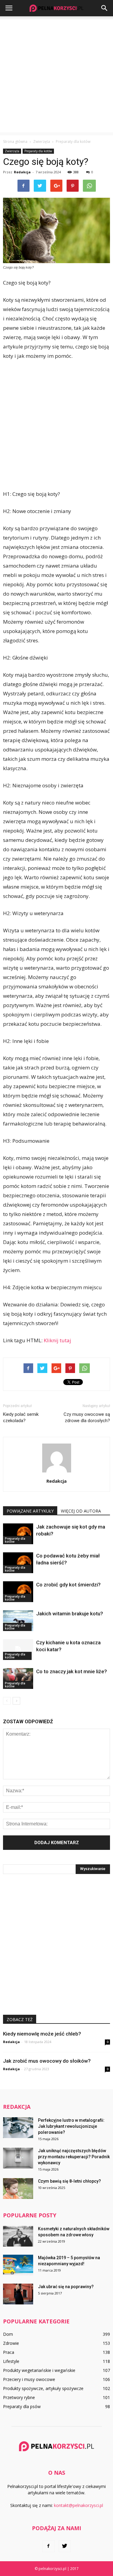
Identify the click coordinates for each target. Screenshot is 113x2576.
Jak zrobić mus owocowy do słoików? (47, 2061)
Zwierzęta (12, 151)
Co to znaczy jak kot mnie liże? (72, 1671)
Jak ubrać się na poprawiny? (66, 2287)
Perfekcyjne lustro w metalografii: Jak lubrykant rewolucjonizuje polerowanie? (71, 2126)
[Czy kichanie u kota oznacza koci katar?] (18, 1650)
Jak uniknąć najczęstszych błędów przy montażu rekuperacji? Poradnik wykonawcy (74, 2157)
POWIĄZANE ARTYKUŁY (30, 1511)
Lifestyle (11, 2361)
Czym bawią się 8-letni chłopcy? (69, 2181)
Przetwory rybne (19, 2397)
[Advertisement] (56, 76)
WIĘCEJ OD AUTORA (81, 1511)
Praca (9, 2352)
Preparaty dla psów (22, 2406)
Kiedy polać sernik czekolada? (21, 1417)
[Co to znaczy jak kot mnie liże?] (18, 1678)
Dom (8, 2334)
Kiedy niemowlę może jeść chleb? (42, 2034)
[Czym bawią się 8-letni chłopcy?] (18, 2189)
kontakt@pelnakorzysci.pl (78, 2505)
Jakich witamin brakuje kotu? (70, 1614)
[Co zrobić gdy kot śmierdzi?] (18, 1592)
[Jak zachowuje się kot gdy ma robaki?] (18, 1534)
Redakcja (22, 172)
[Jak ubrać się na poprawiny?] (18, 2294)
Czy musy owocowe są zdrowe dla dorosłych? (87, 1417)
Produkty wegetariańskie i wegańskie (39, 2370)
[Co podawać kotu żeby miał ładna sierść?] (18, 1563)
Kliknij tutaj (57, 1340)
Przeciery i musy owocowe (29, 2379)
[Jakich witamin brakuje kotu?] (18, 1621)
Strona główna (15, 142)
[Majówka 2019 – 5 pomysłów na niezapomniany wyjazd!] (18, 2265)
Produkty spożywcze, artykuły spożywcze (43, 2388)
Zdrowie (11, 2343)
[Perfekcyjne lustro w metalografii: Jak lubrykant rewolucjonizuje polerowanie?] (18, 2128)
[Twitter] (65, 2546)
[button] (105, 8)
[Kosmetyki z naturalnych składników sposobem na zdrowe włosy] (18, 2236)
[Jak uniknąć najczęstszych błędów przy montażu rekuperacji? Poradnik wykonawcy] (18, 2158)
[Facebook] (49, 2546)
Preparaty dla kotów (38, 151)
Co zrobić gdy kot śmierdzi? (68, 1585)
